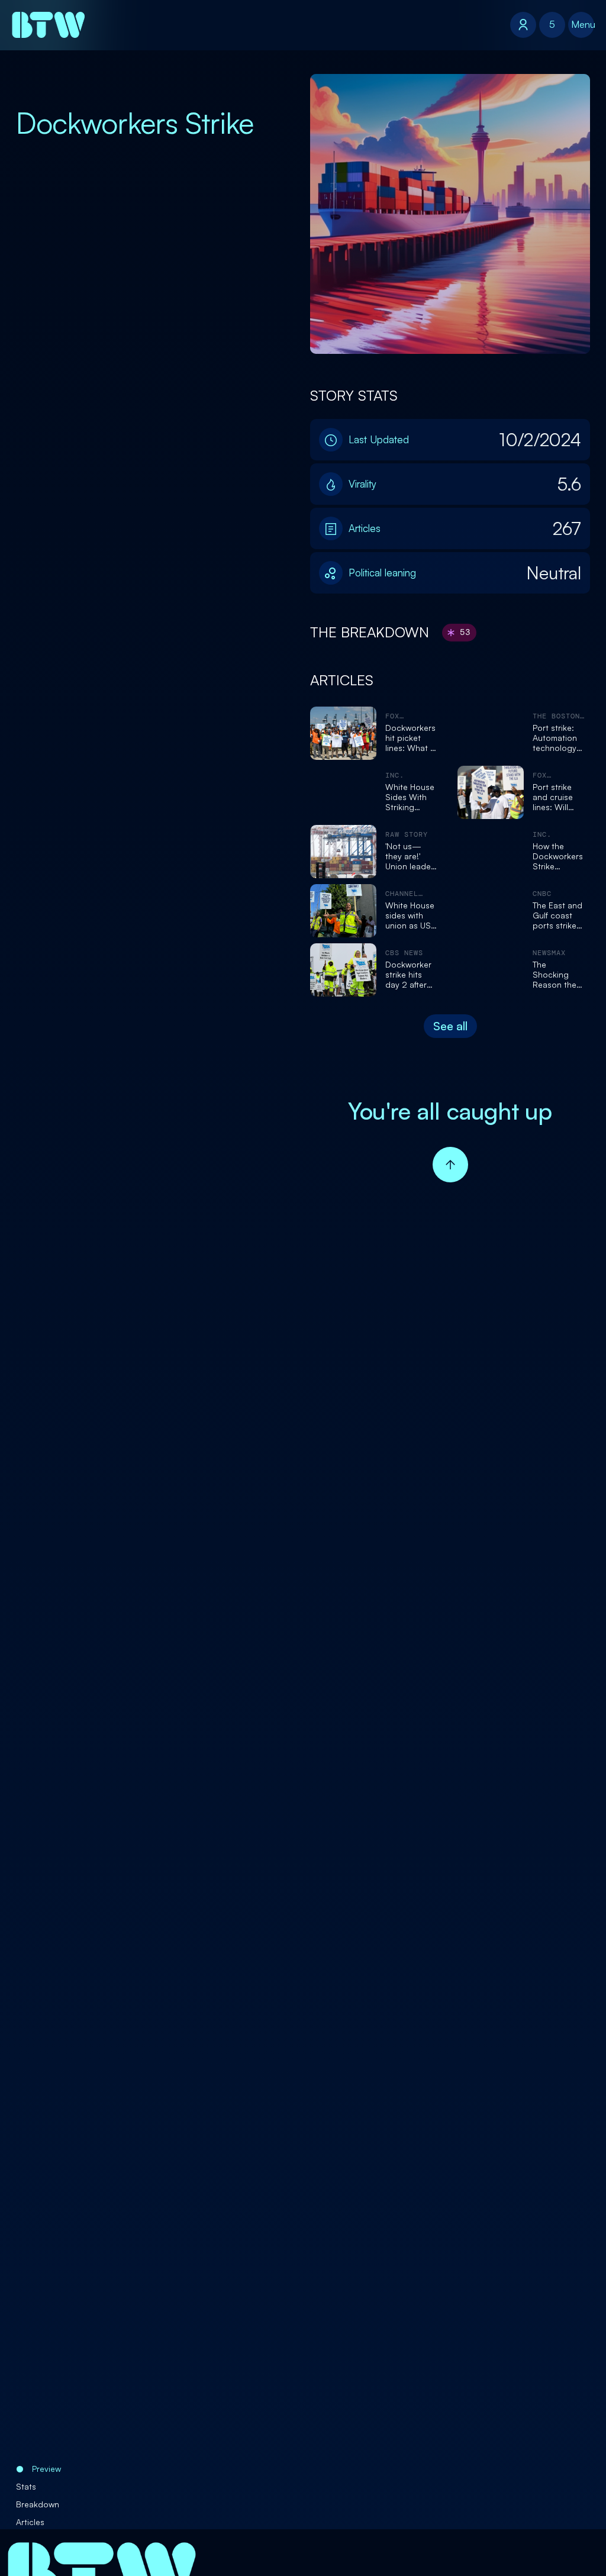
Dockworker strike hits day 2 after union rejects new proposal (410, 975)
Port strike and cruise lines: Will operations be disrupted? (554, 797)
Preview (46, 2469)
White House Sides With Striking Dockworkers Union (410, 797)
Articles (30, 2522)
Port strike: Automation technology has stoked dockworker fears (555, 738)
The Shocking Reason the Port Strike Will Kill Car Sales (555, 975)
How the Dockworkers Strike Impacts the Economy (558, 856)
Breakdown (38, 2504)
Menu (583, 24)
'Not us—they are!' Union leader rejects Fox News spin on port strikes (411, 856)
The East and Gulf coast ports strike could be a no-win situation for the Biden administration (560, 915)
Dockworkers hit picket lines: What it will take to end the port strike (410, 738)
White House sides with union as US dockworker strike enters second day (410, 915)
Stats (26, 2486)
